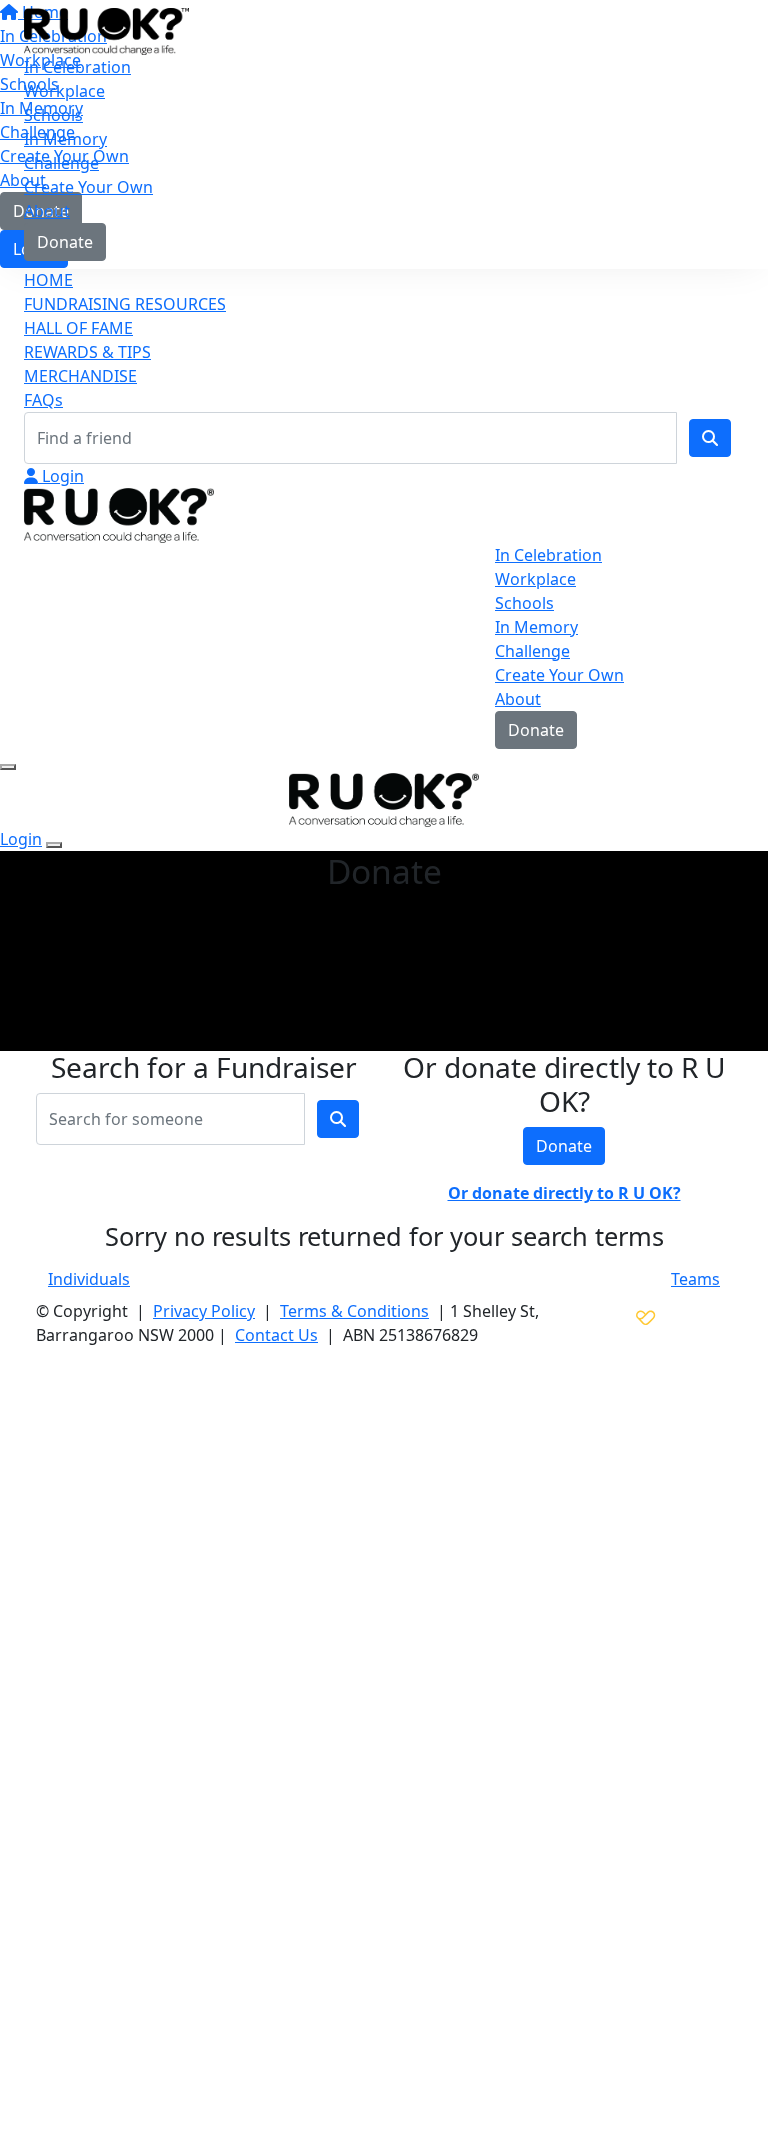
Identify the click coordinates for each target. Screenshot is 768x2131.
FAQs (43, 400)
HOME (48, 280)
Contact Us (276, 1335)
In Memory (65, 139)
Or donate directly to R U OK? (564, 1193)
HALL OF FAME (78, 328)
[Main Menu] (8, 767)
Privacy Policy (204, 1311)
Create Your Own (88, 187)
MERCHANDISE (80, 376)
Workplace (64, 91)
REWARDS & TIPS (87, 352)
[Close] (54, 845)
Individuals (89, 1279)
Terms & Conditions (354, 1311)
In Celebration (77, 67)
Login (61, 476)
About (47, 211)
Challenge (61, 163)
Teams (695, 1279)
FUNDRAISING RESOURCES (125, 304)
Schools (53, 115)
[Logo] (106, 30)
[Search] (710, 438)
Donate (65, 242)
